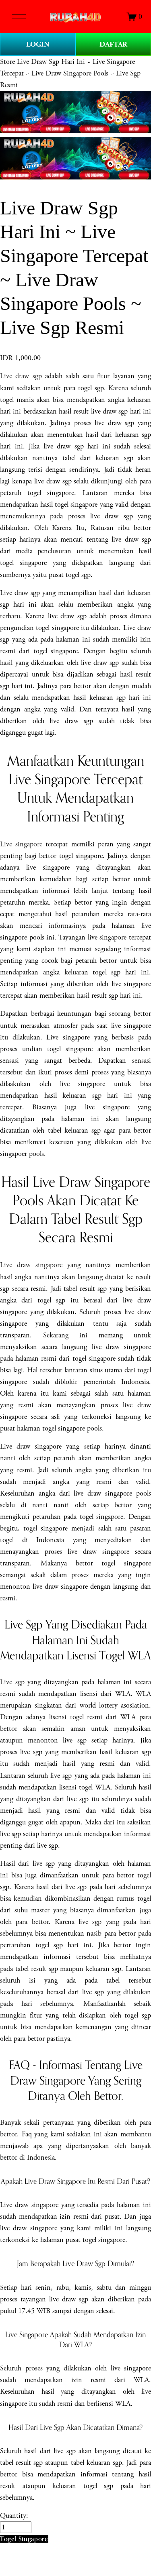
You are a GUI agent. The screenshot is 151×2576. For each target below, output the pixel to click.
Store (7, 62)
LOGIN (38, 44)
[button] (24, 2539)
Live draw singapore (31, 1265)
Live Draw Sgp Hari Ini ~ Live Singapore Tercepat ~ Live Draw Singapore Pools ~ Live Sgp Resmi (70, 73)
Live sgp (12, 1682)
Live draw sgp (21, 376)
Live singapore (21, 844)
